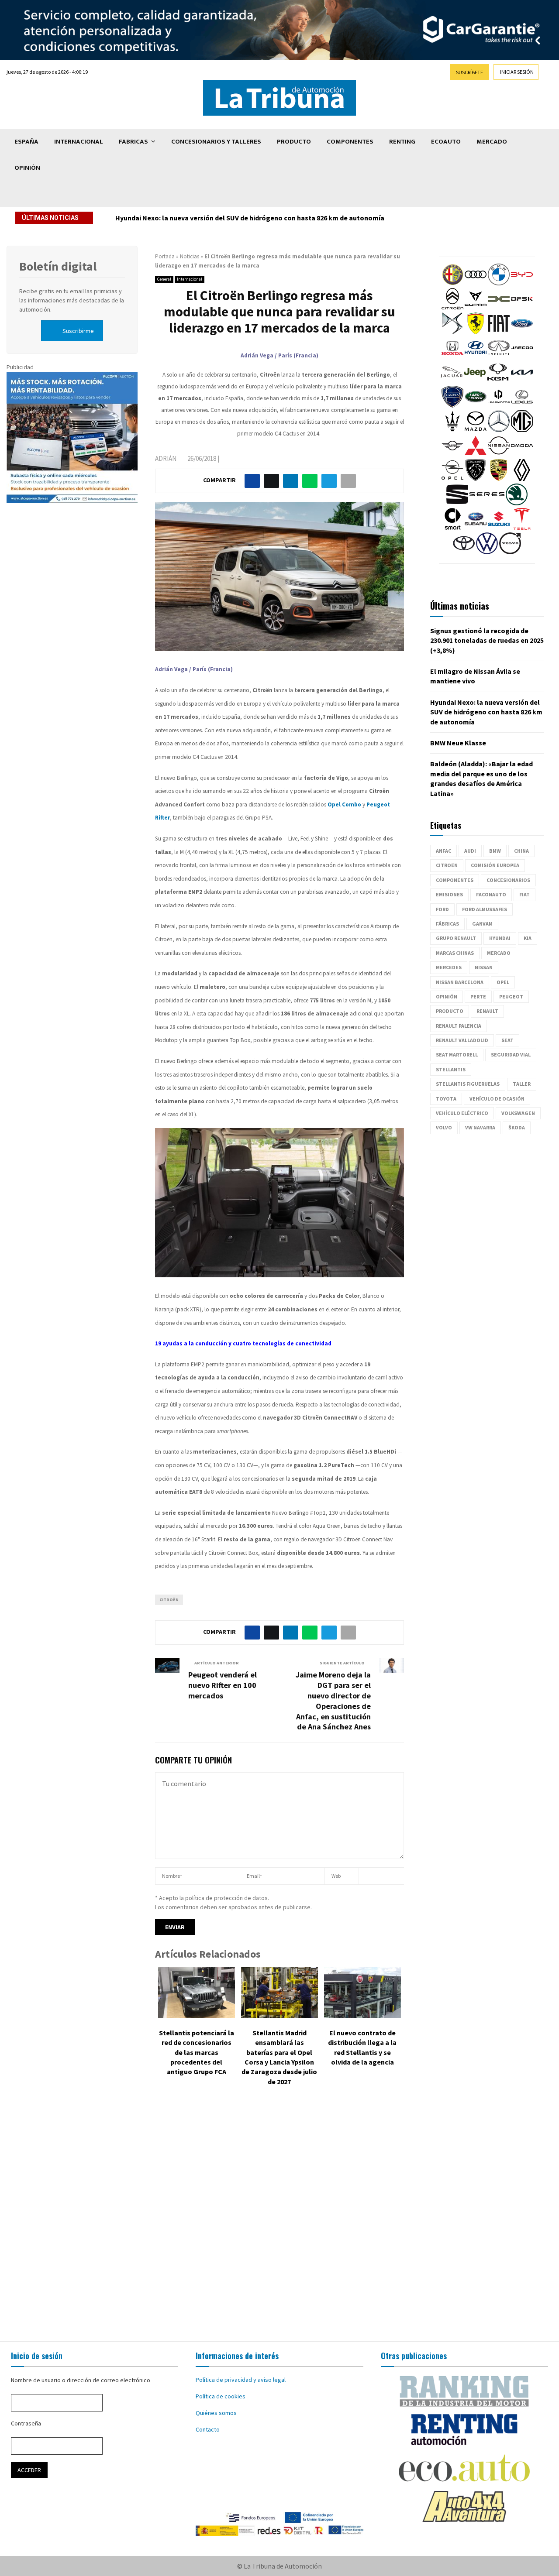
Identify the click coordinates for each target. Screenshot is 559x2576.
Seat (507, 1040)
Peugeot (511, 996)
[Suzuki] (499, 528)
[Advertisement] (279, 2220)
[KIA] (522, 381)
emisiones (449, 894)
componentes (455, 880)
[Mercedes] (499, 430)
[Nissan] (499, 454)
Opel (503, 982)
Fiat (524, 894)
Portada (165, 256)
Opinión (27, 168)
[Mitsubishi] (476, 454)
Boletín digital (58, 266)
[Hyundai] (476, 357)
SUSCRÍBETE (469, 72)
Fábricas (133, 142)
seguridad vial (511, 1055)
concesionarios (508, 880)
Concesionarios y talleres (216, 142)
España (26, 142)
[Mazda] (476, 430)
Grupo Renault (456, 938)
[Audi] (476, 283)
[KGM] (498, 381)
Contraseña (26, 2423)
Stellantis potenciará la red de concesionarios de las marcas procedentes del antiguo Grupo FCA (197, 2052)
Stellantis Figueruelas (468, 1084)
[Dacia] (499, 308)
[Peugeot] (476, 479)
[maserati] (452, 430)
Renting (402, 142)
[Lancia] (452, 405)
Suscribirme (78, 331)
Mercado (492, 142)
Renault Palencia (459, 1026)
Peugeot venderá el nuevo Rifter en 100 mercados (223, 1685)
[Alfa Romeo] (452, 283)
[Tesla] (522, 528)
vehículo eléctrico (462, 1113)
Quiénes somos (216, 2413)
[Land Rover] (476, 405)
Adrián (166, 458)
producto (450, 1011)
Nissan (484, 967)
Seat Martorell (457, 1055)
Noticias (190, 256)
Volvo (444, 1127)
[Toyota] (464, 552)
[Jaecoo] (522, 357)
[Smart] (452, 528)
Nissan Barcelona (460, 982)
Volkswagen (518, 1113)
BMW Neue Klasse (458, 743)
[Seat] (457, 503)
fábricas (447, 924)
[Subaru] (476, 528)
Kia (528, 938)
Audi (470, 851)
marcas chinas (455, 953)
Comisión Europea (495, 865)
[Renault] (522, 479)
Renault (487, 1011)
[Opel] (452, 479)
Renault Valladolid (462, 1040)
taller (522, 1084)
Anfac (443, 851)
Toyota (446, 1099)
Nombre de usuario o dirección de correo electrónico (81, 2380)
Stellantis (451, 1069)
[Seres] (487, 503)
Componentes (350, 142)
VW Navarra (480, 1127)
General (164, 279)
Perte (478, 996)
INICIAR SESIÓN (517, 72)
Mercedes (449, 967)
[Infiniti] (499, 357)
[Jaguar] (452, 381)
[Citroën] (452, 308)
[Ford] (522, 332)
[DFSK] (522, 308)
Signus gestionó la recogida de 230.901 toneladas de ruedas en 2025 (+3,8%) (487, 640)
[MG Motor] (522, 430)
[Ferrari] (476, 332)
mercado (499, 953)
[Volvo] (510, 552)
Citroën (169, 1600)
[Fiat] (499, 332)
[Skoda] (517, 503)
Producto (294, 142)
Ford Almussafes (485, 909)
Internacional (79, 142)
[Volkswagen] (487, 552)
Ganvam (482, 924)
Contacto (208, 2429)
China (521, 851)
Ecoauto (446, 142)
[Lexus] (522, 405)
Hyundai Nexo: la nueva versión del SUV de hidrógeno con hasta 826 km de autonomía (250, 218)
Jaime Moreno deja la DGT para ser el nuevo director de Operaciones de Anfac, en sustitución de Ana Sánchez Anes (333, 1701)
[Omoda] (522, 454)
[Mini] (452, 454)
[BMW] (499, 283)
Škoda (517, 1127)
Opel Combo (344, 804)
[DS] (452, 332)
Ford (442, 909)
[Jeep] (475, 381)
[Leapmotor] (499, 405)
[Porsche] (499, 479)
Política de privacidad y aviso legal (241, 2380)
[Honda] (452, 357)
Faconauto (491, 894)
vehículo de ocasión (497, 1099)
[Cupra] (476, 308)
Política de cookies (221, 2396)
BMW (495, 851)
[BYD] (522, 283)
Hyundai (500, 938)
